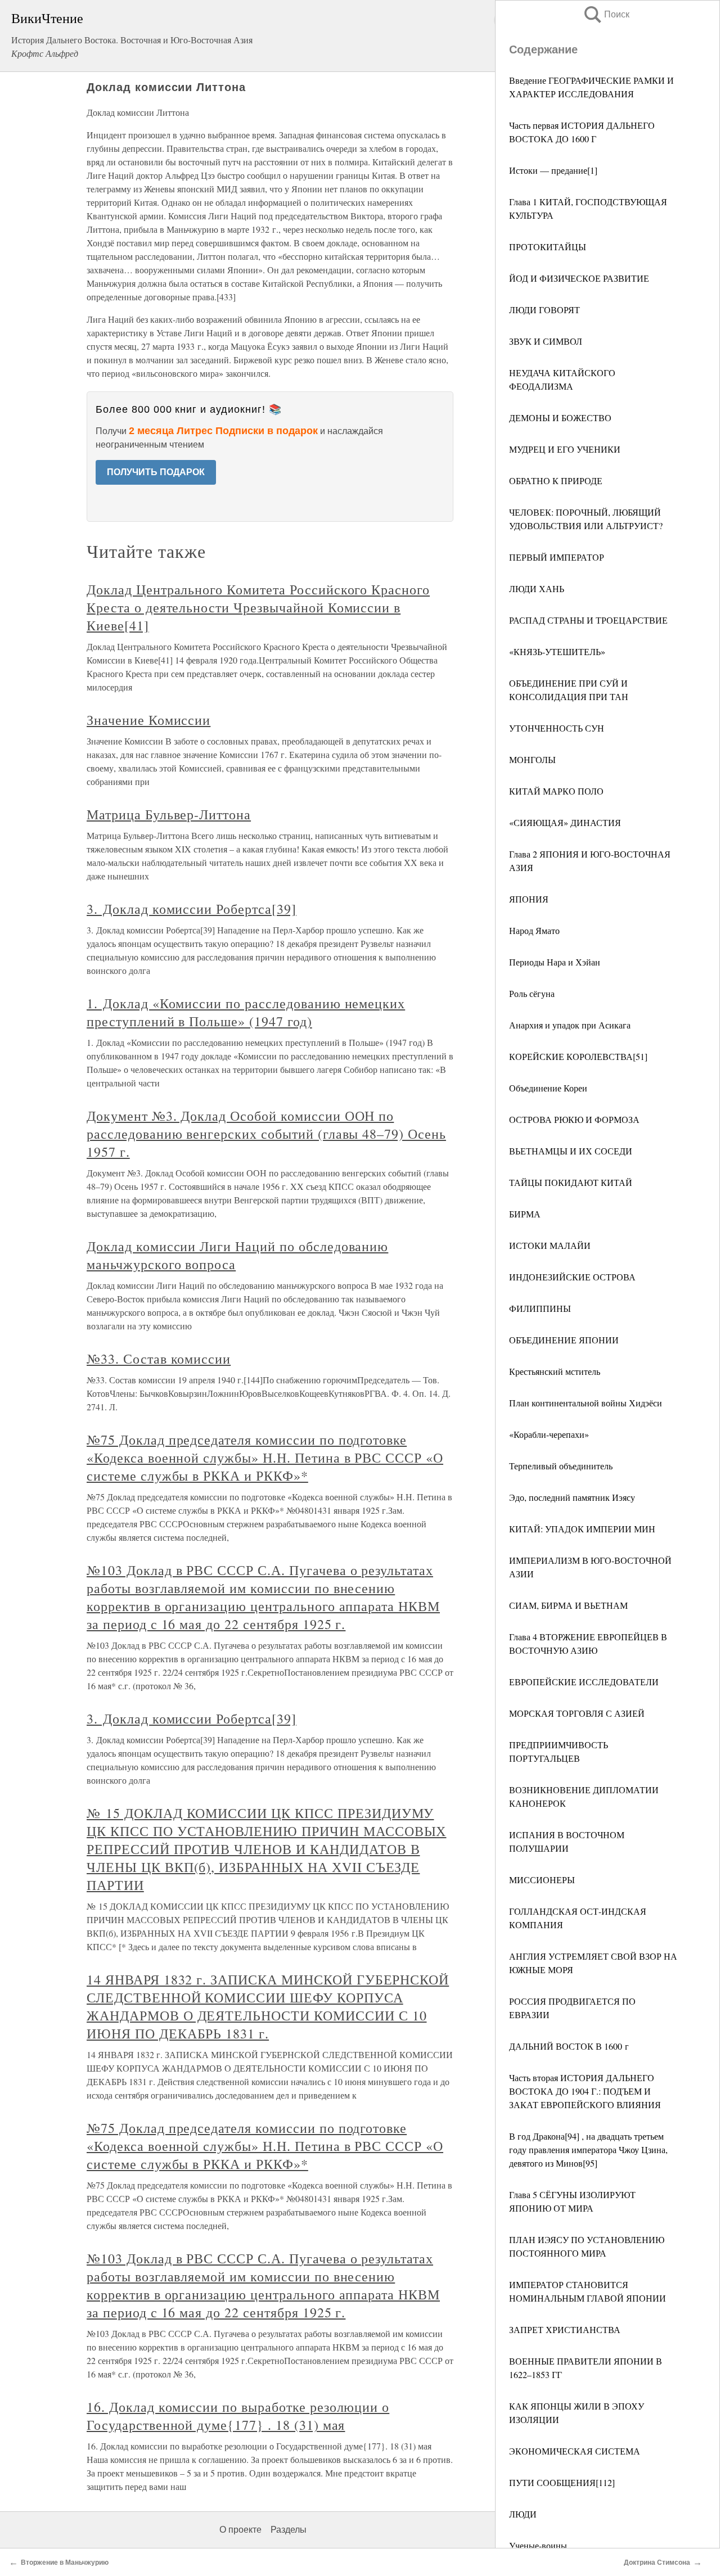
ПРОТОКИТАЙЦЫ (548, 247)
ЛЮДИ (523, 2514)
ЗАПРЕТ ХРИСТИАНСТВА (565, 2329)
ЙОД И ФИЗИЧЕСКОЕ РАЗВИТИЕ (579, 278)
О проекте (240, 2530)
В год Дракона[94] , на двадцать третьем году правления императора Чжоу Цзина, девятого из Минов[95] (588, 2149)
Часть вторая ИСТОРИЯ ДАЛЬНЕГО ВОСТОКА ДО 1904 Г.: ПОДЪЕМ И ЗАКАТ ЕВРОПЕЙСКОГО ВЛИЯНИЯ (585, 2091)
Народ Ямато (534, 930)
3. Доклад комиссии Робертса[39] (192, 909)
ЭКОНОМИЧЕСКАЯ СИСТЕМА (575, 2451)
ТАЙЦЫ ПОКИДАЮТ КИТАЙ (571, 1182)
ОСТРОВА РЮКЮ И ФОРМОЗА (574, 1119)
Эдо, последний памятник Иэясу (572, 1497)
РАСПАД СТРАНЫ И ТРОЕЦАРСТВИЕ (588, 620)
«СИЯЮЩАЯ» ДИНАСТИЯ (565, 822)
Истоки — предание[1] (553, 170)
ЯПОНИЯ (529, 899)
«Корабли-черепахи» (549, 1434)
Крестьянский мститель (555, 1371)
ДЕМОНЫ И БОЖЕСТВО (560, 418)
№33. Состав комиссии (159, 1359)
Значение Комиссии (148, 720)
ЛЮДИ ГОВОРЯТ (544, 310)
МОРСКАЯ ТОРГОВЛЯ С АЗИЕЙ (577, 1713)
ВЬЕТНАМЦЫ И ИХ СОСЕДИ (571, 1151)
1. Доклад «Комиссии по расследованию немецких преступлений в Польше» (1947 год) (246, 1012)
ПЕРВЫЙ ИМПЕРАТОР (557, 557)
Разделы (289, 2530)
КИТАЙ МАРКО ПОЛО (556, 791)
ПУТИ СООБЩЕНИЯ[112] (562, 2482)
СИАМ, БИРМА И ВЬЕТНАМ (568, 1605)
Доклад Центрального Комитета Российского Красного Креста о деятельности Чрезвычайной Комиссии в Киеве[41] (258, 607)
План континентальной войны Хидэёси (586, 1403)
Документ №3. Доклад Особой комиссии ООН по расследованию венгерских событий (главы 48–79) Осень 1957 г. (266, 1134)
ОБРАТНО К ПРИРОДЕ (556, 481)
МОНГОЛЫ (532, 759)
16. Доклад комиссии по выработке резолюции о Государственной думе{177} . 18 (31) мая (238, 2416)
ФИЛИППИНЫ (540, 1308)
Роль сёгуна (532, 993)
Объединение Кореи (548, 1088)
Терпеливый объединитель (561, 1466)
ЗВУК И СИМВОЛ (546, 341)
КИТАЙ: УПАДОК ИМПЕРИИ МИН (582, 1529)
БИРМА (525, 1214)
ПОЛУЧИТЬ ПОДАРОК (156, 472)
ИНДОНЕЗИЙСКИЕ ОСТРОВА (572, 1277)
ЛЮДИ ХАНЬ (537, 588)
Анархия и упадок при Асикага (570, 1025)
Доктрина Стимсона (657, 2563)
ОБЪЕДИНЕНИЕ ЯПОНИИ (564, 1340)
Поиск (606, 14)
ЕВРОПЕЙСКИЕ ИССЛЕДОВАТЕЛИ (584, 1682)
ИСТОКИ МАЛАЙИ (550, 1245)
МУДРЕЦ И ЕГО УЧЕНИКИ (565, 449)
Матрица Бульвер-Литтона (169, 814)
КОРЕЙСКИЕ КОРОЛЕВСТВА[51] (578, 1056)
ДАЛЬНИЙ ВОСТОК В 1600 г (569, 2046)
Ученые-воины (538, 2545)
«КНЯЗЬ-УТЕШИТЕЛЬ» (557, 651)
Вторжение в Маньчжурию (65, 2563)
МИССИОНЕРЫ (542, 1880)
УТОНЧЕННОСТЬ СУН (557, 728)
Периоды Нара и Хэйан (555, 962)
